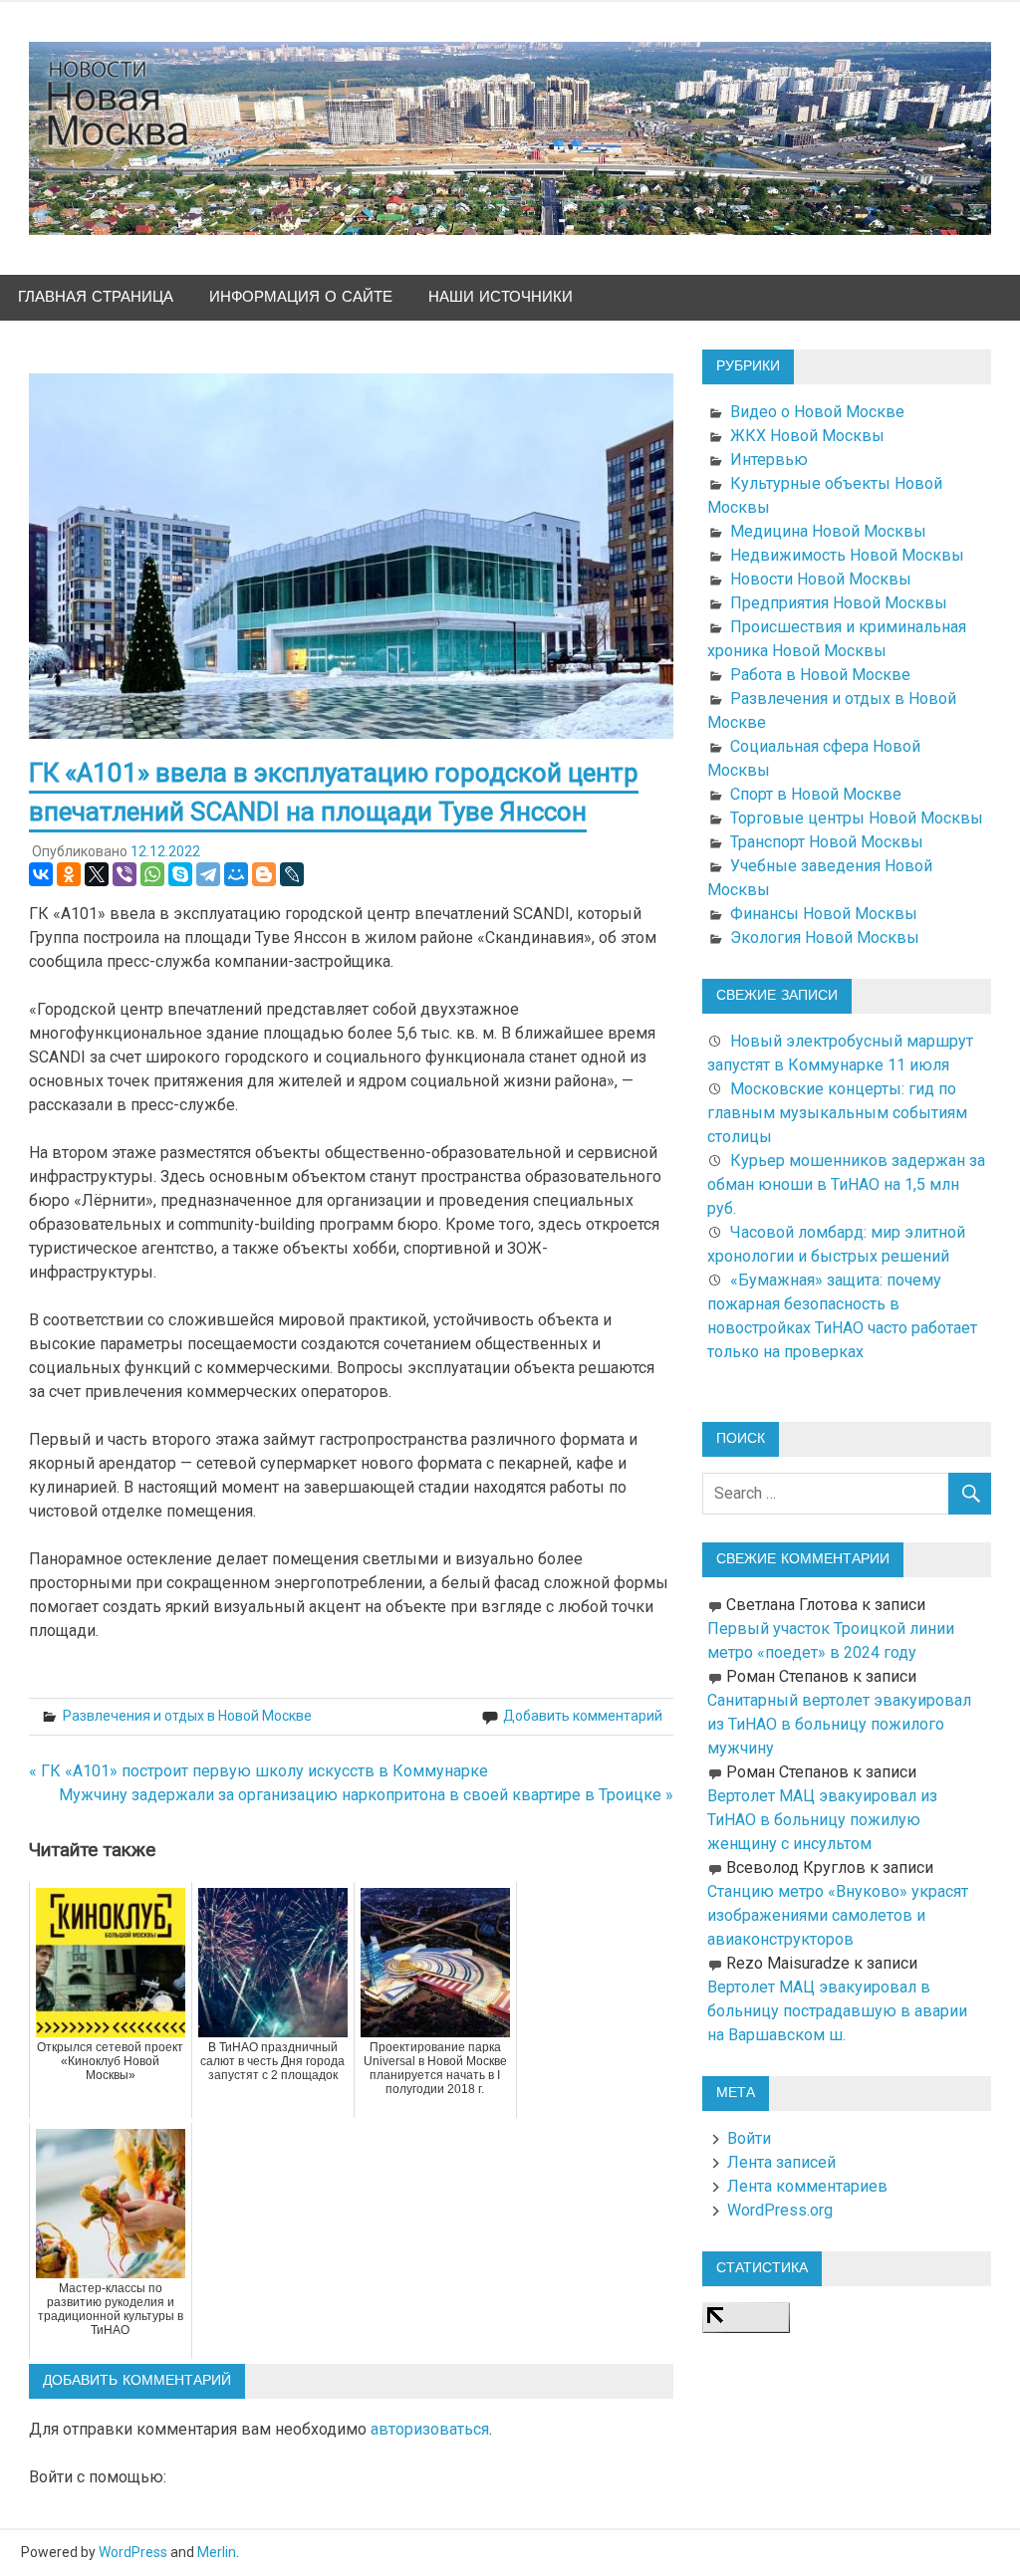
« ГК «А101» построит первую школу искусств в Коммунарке (258, 1771)
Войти (749, 2138)
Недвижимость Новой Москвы (847, 555)
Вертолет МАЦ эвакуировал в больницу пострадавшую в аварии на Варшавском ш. (837, 2011)
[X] (97, 874)
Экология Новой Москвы (825, 937)
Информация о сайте (301, 297)
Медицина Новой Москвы (828, 531)
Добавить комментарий (583, 1716)
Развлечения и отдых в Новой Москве (187, 1716)
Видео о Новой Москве (817, 412)
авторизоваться (430, 2429)
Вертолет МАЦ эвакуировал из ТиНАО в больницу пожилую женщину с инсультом (822, 1820)
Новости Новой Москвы (821, 579)
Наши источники (501, 297)
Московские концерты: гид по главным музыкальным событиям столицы (837, 1113)
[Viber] (125, 874)
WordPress (133, 2552)
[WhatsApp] (152, 874)
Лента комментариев (807, 2186)
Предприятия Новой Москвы (839, 603)
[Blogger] (264, 874)
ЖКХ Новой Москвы (807, 436)
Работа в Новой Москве (820, 675)
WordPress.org (780, 2210)
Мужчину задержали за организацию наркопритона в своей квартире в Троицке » (366, 1795)
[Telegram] (208, 874)
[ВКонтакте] (41, 874)
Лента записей (781, 2162)
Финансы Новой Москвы (824, 914)
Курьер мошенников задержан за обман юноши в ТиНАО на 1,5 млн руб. (846, 1184)
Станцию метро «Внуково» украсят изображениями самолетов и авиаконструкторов (838, 1915)
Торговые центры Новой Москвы (857, 818)
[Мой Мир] (236, 874)
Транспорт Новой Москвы (827, 842)
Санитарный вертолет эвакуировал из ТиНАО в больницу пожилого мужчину (839, 1724)
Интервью (769, 460)
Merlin (217, 2552)
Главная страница (96, 297)
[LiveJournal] (292, 874)
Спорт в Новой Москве (816, 794)
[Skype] (180, 874)
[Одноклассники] (69, 874)
